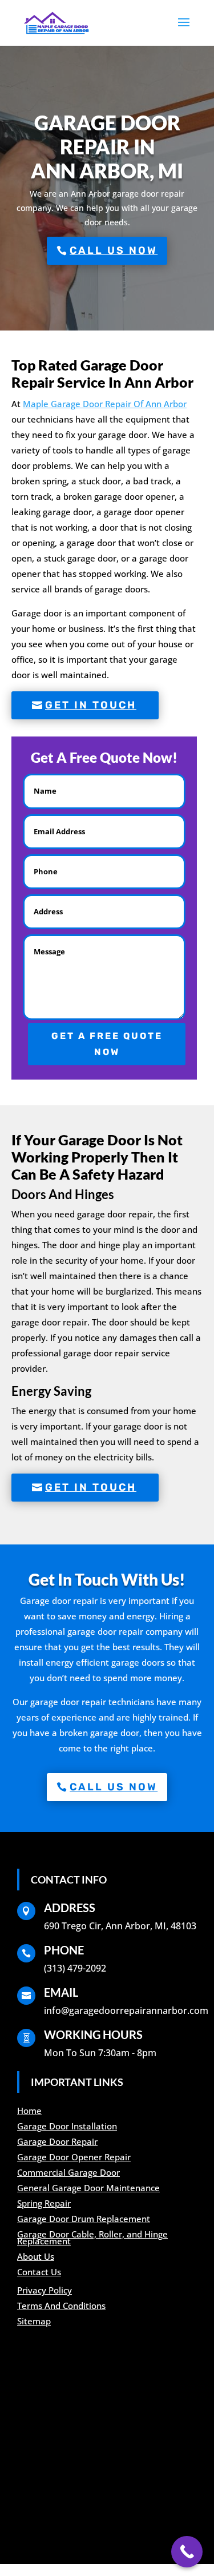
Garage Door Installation (67, 2126)
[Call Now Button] (187, 2552)
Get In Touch (91, 705)
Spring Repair (44, 2203)
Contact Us (39, 2272)
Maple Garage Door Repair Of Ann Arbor (105, 404)
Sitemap (34, 2321)
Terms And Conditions (61, 2306)
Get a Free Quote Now (107, 1044)
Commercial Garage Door (68, 2172)
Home (29, 2111)
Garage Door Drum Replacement (84, 2219)
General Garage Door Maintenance (88, 2188)
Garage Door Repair (57, 2141)
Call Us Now (114, 250)
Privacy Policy (45, 2290)
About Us (36, 2256)
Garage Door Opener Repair (74, 2157)
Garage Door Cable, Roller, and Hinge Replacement (92, 2237)
